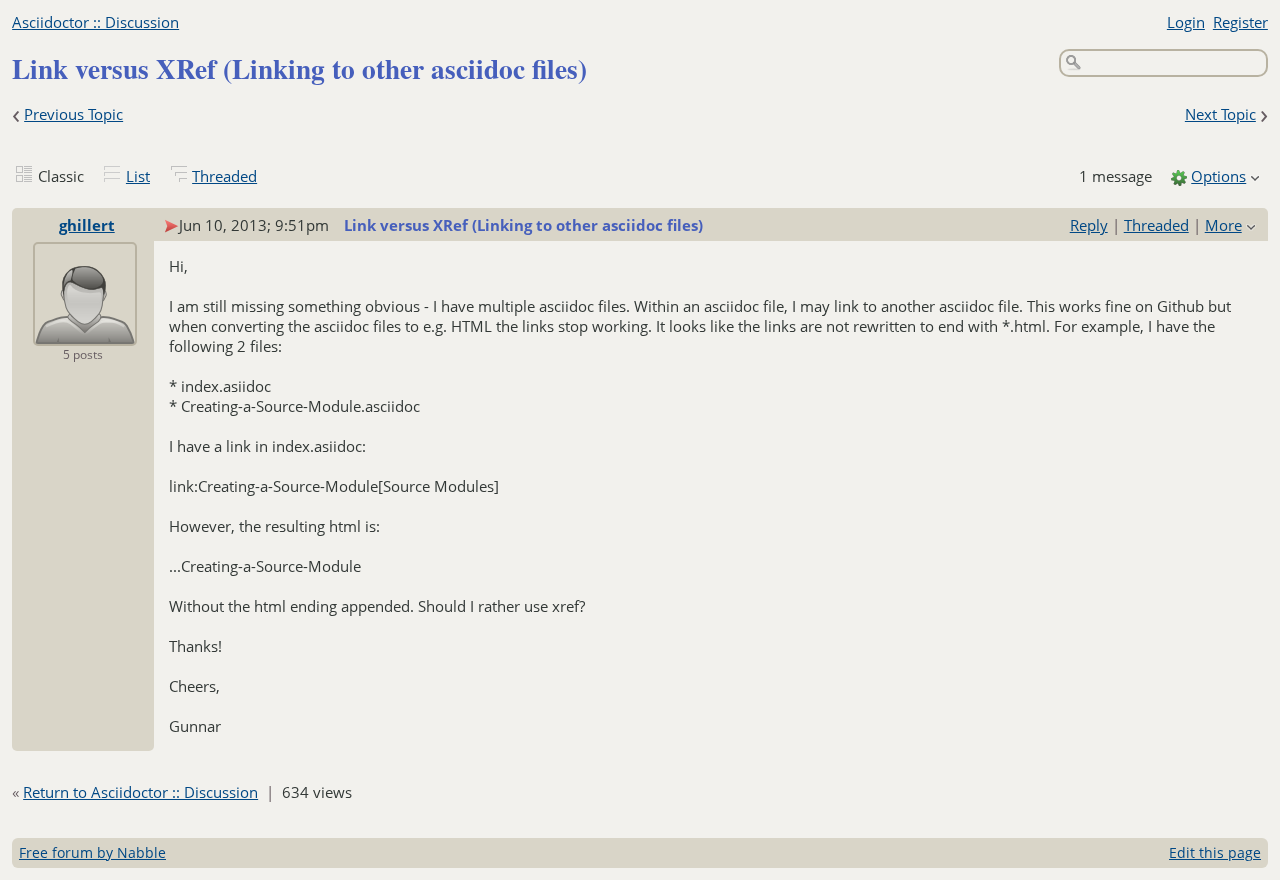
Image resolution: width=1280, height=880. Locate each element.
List (138, 176)
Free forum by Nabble (92, 852)
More (1223, 225)
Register (1240, 22)
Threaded (224, 176)
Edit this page (1215, 852)
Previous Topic (73, 114)
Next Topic (1220, 114)
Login (1186, 22)
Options (1218, 176)
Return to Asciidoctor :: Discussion (140, 792)
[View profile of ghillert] (85, 332)
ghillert (87, 225)
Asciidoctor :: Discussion (95, 22)
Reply (1089, 225)
